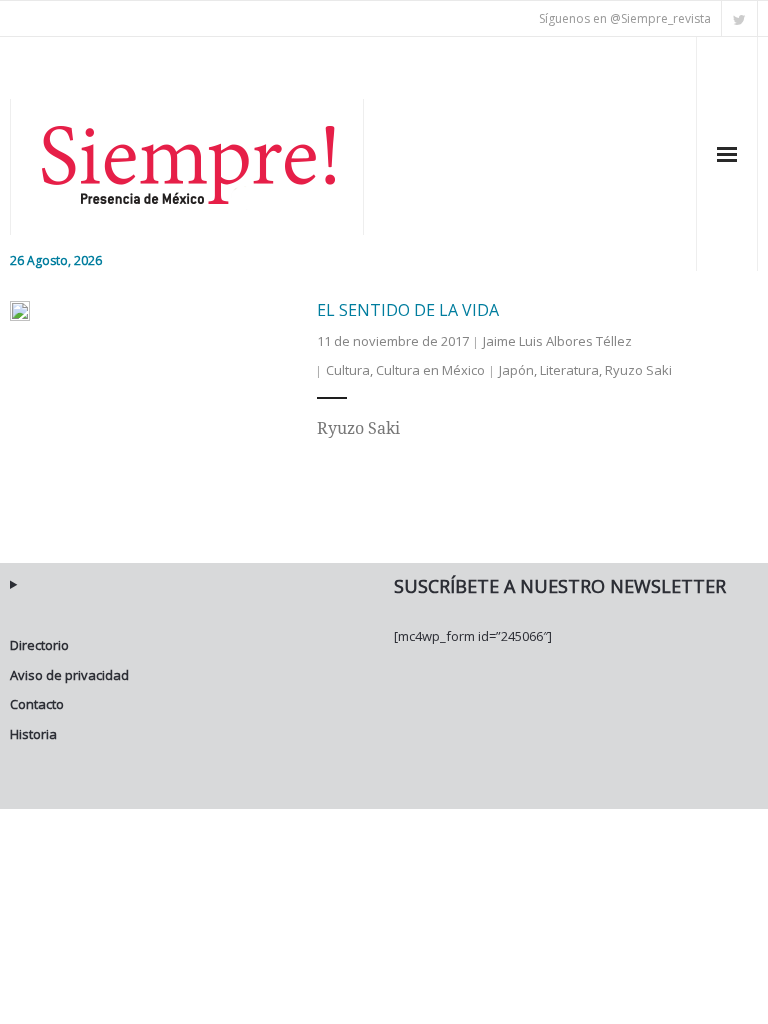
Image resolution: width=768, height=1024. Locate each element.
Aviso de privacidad (69, 675)
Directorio (39, 645)
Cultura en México (430, 370)
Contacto (37, 704)
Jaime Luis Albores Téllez (557, 341)
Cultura (348, 370)
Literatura (569, 370)
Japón (516, 370)
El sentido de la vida (408, 310)
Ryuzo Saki (638, 370)
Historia (33, 734)
